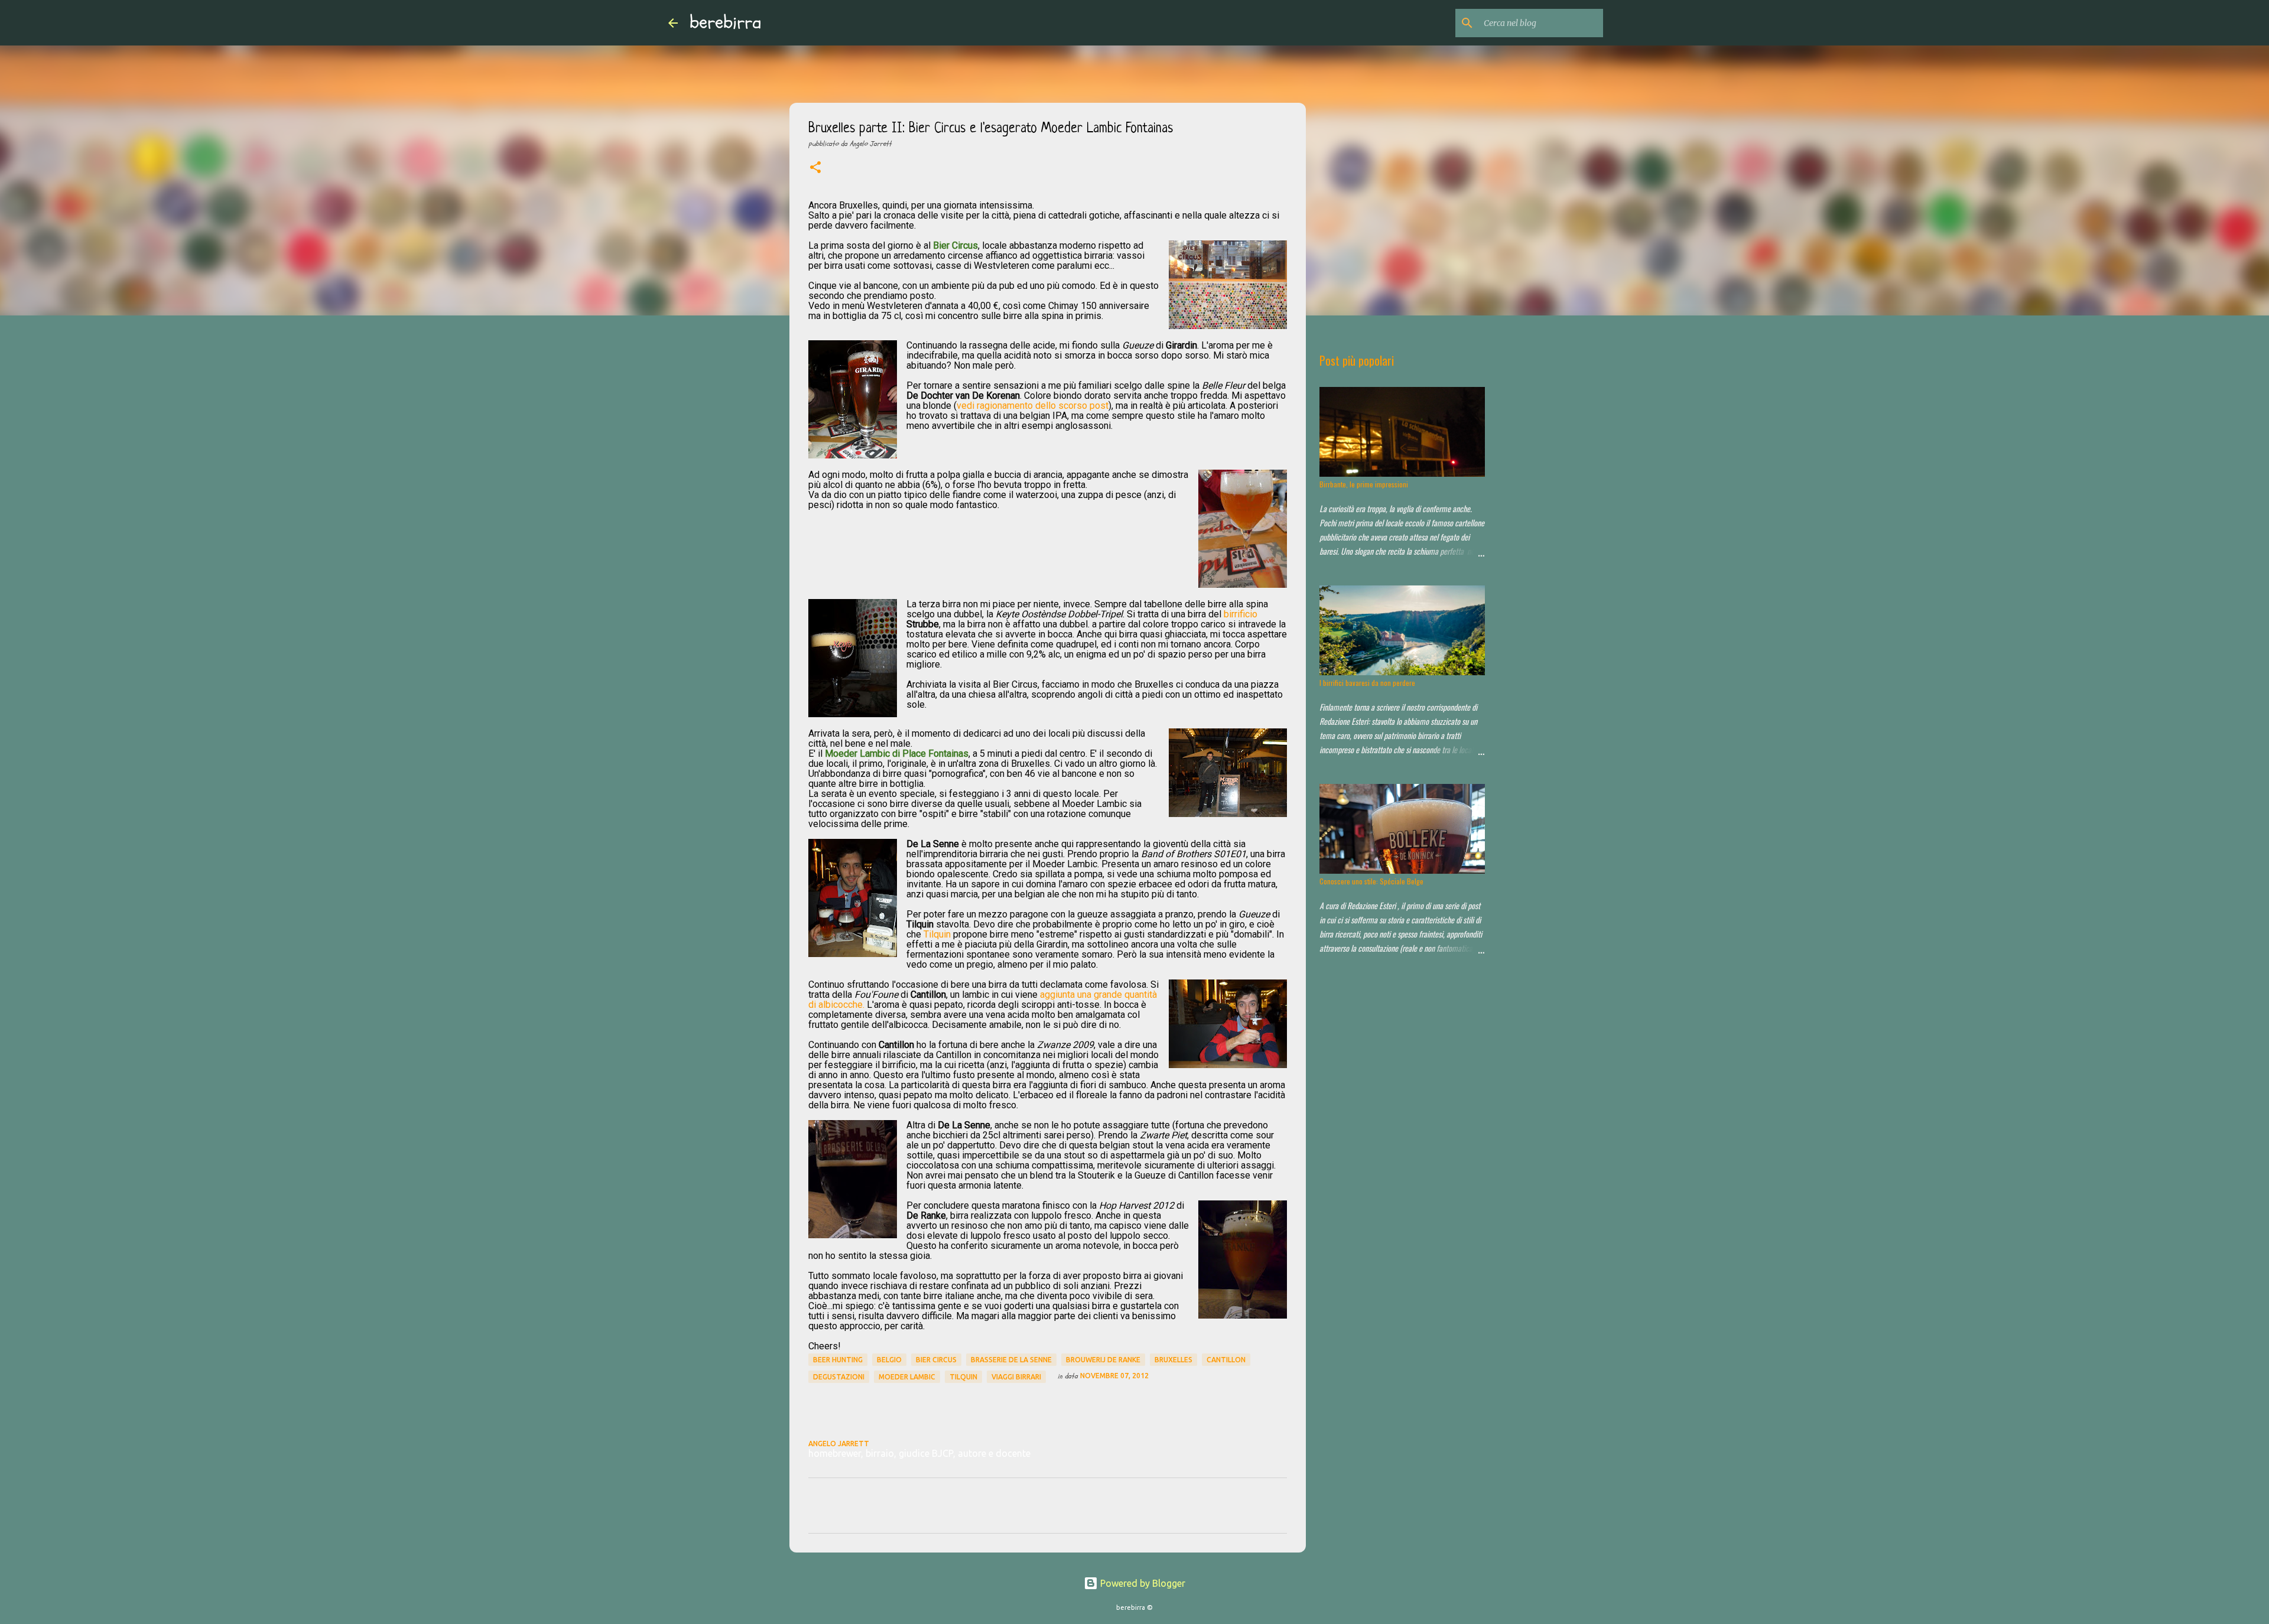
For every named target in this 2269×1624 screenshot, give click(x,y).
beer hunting (838, 1360)
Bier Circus (936, 1360)
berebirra (726, 22)
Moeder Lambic (907, 1377)
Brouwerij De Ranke (1103, 1360)
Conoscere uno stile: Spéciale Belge (1371, 881)
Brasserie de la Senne (1011, 1360)
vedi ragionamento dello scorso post (1033, 406)
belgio (889, 1360)
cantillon (1226, 1360)
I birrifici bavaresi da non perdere (1367, 683)
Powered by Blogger (1142, 1583)
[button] (815, 168)
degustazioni (839, 1377)
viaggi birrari (1016, 1377)
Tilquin (937, 934)
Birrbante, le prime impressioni (1364, 484)
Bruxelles (1173, 1360)
